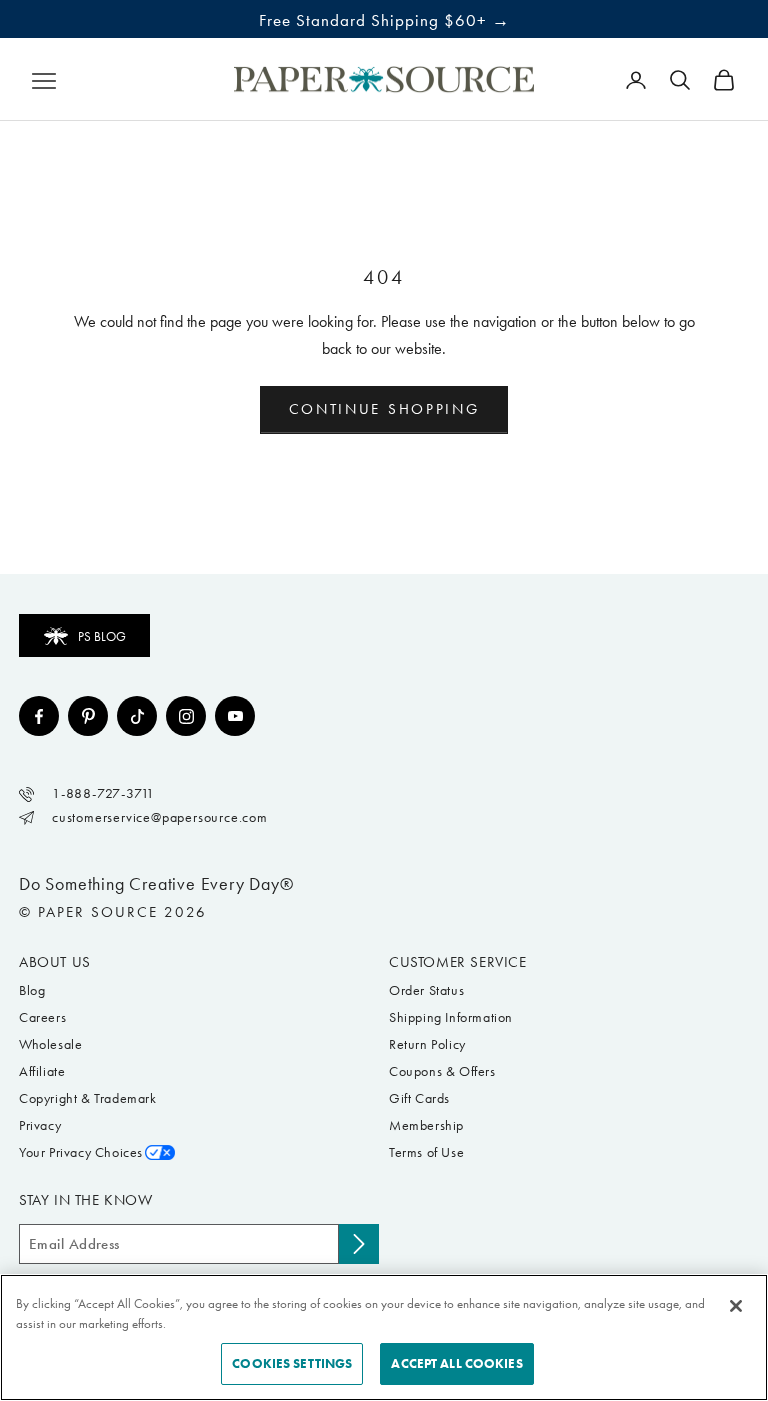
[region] (384, 1337)
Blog (32, 990)
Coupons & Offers (442, 1071)
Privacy (40, 1125)
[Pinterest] (88, 716)
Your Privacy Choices (81, 1152)
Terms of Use (426, 1152)
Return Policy (427, 1044)
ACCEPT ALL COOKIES (456, 1363)
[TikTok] (137, 716)
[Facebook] (39, 716)
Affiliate (42, 1071)
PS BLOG (102, 636)
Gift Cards (419, 1098)
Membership (426, 1125)
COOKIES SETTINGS (292, 1363)
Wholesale (50, 1044)
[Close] (736, 1306)
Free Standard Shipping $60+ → (384, 20)
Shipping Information (451, 1017)
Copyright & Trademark (88, 1098)
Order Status (426, 990)
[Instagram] (186, 716)
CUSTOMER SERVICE (458, 962)
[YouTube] (235, 716)
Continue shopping (384, 409)
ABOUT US (55, 962)
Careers (42, 1017)
